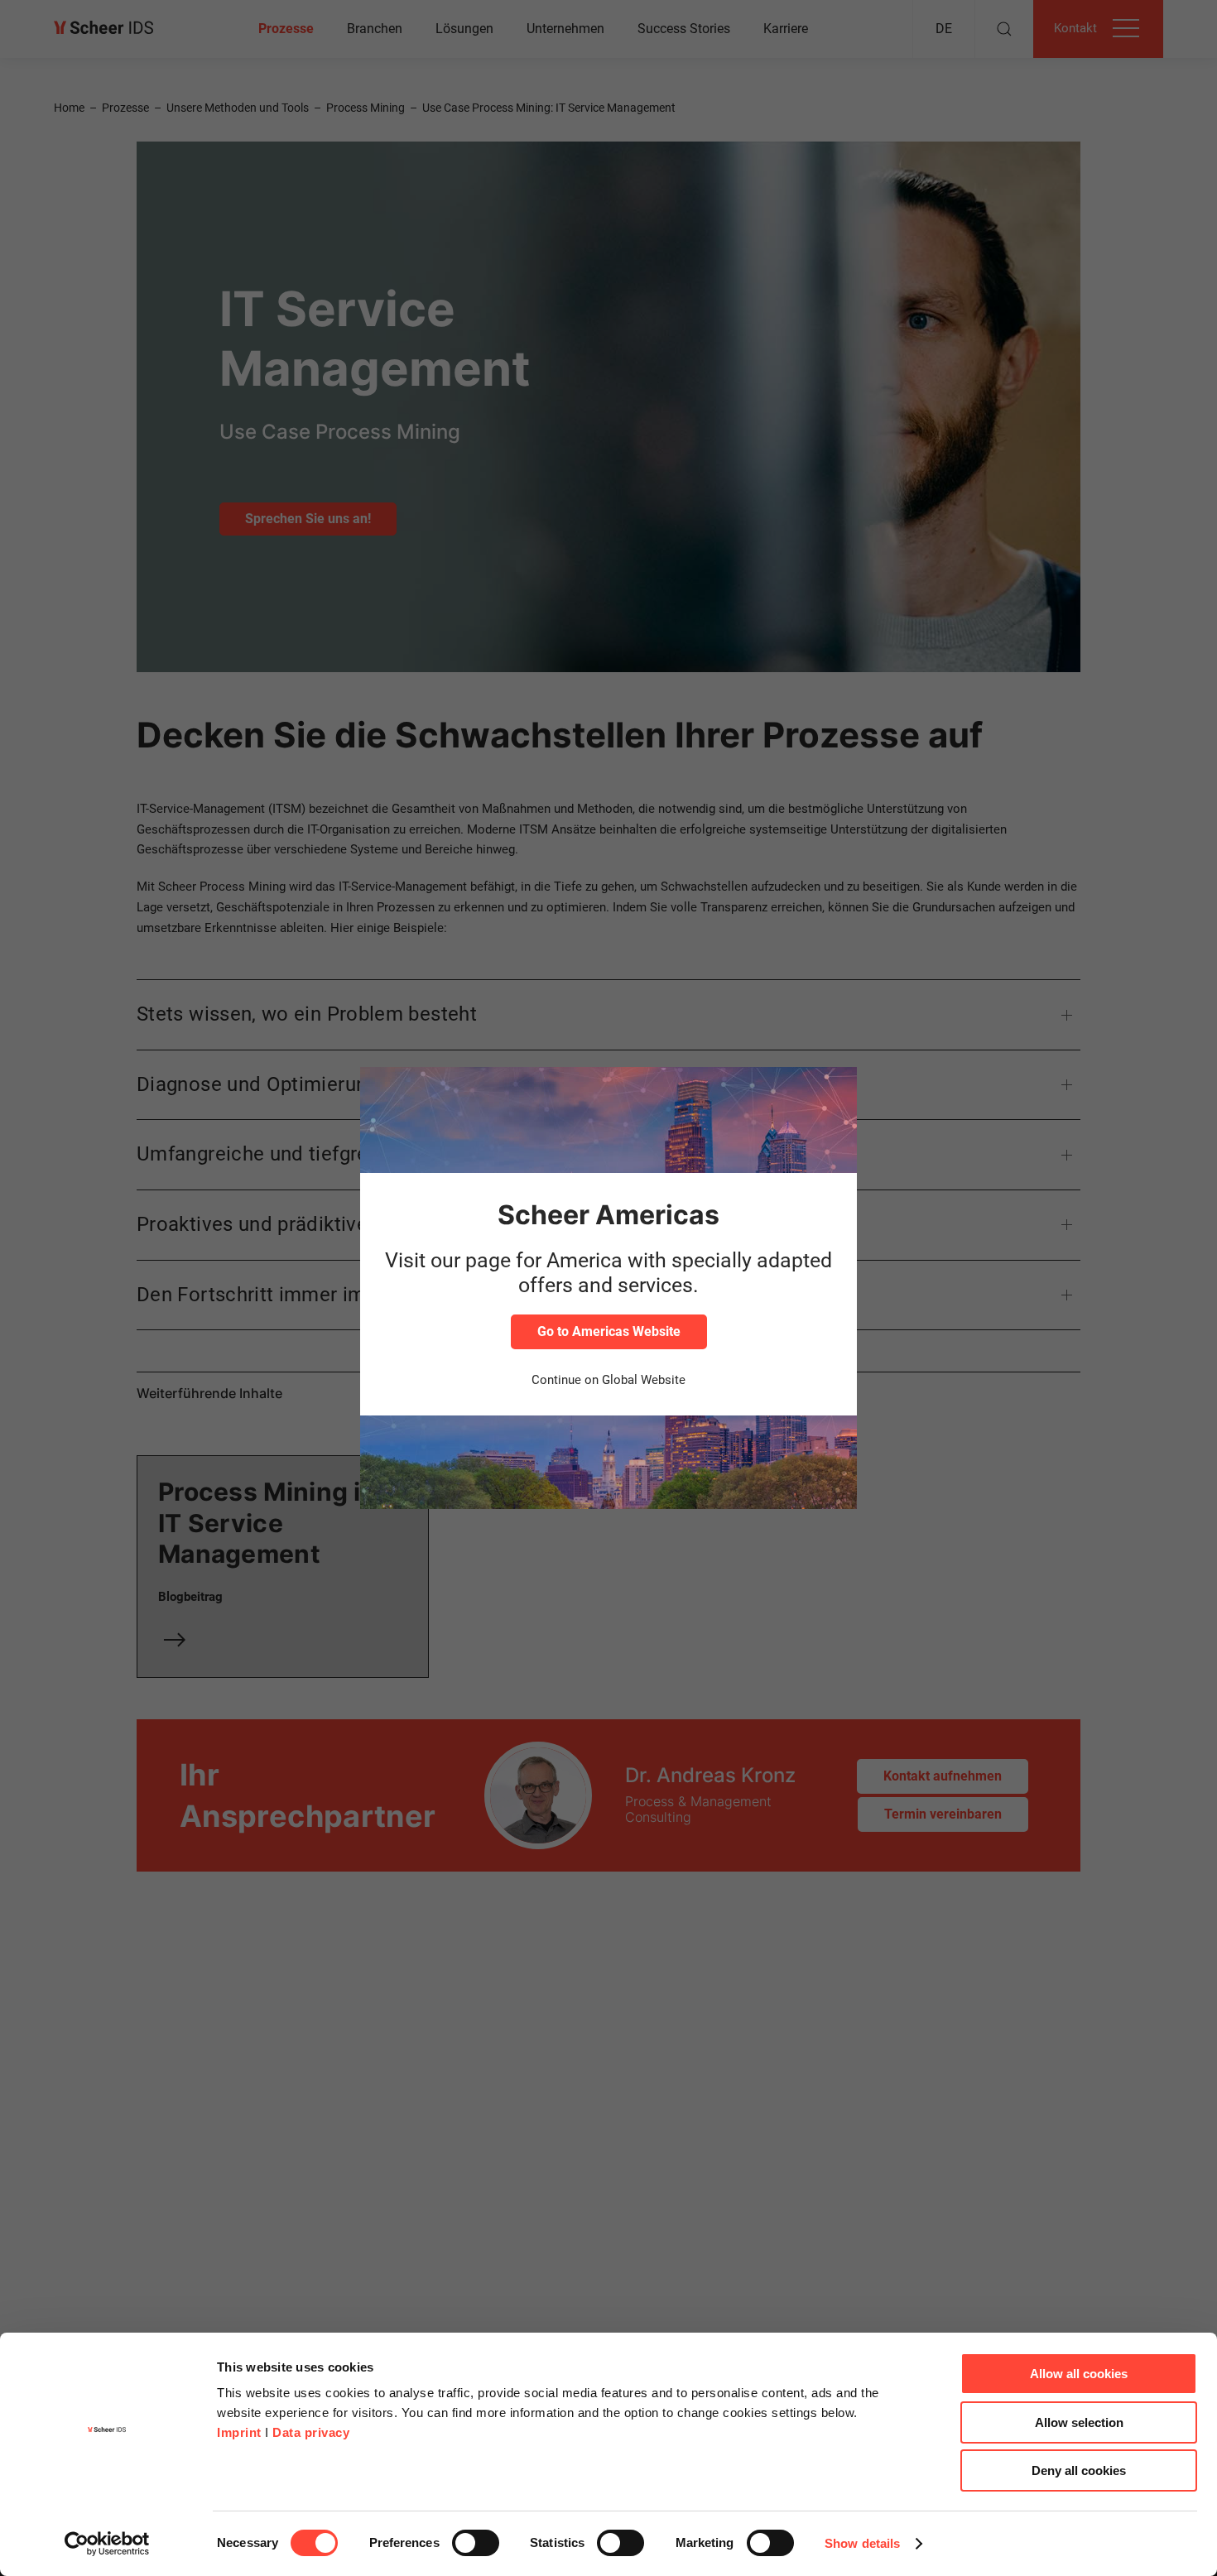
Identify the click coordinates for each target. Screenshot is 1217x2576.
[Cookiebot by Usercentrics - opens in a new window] (107, 2544)
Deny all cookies (1079, 2470)
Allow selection (1079, 2422)
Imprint (239, 2432)
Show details (862, 2543)
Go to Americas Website (609, 1331)
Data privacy (311, 2432)
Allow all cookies (1079, 2374)
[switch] (476, 2543)
